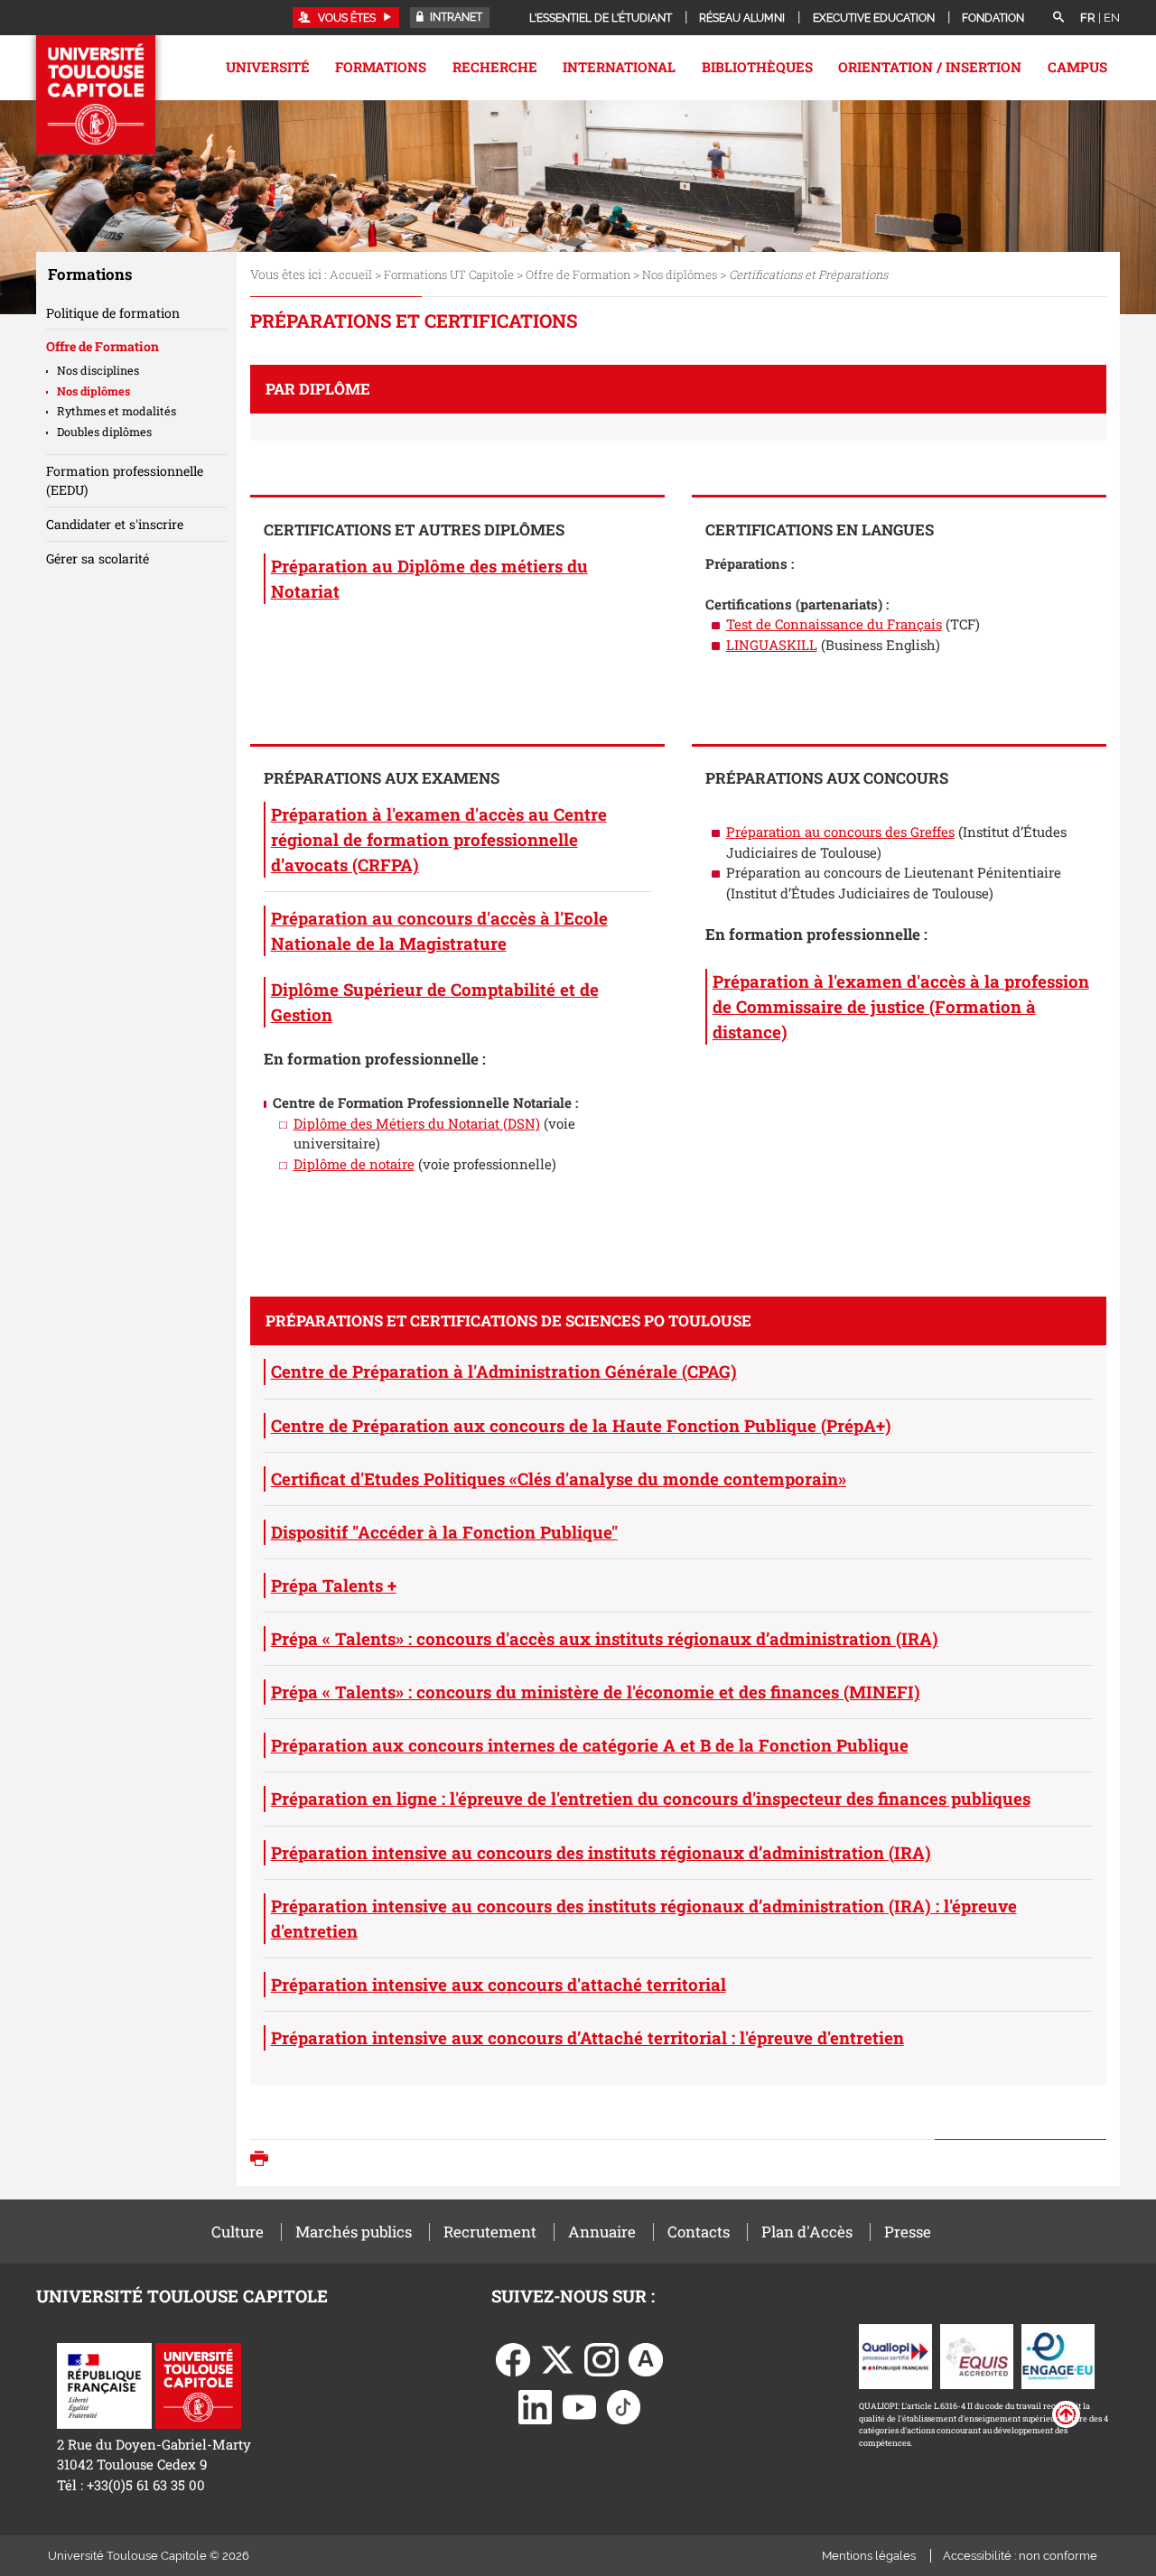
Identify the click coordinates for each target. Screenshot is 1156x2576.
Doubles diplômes (104, 432)
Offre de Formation (578, 274)
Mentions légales (869, 2556)
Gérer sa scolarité (98, 558)
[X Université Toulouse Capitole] (557, 2358)
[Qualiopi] (895, 2355)
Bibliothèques (757, 67)
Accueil (351, 274)
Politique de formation (113, 313)
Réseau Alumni (742, 18)
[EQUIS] (977, 2355)
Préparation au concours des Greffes (840, 832)
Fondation (993, 18)
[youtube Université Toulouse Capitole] (580, 2405)
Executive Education (874, 18)
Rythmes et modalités (117, 411)
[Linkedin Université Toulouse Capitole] (536, 2405)
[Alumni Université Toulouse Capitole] (646, 2358)
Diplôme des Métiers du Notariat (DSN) (417, 1123)
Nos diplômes (680, 274)
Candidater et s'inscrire (115, 524)
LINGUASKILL (772, 645)
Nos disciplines (98, 370)
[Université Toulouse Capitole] (198, 2384)
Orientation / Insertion (930, 67)
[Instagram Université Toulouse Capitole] (601, 2358)
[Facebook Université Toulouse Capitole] (513, 2358)
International (619, 67)
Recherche (495, 67)
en (1112, 18)
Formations (381, 67)
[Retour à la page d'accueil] (96, 95)
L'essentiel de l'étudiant (601, 18)
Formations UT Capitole (449, 274)
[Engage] (1058, 2355)
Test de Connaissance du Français (834, 624)
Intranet (455, 17)
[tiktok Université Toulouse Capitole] (624, 2405)
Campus (1077, 67)
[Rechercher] (1058, 18)
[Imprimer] (264, 2160)
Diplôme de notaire (354, 1164)
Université (268, 67)
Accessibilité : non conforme (1020, 2556)
